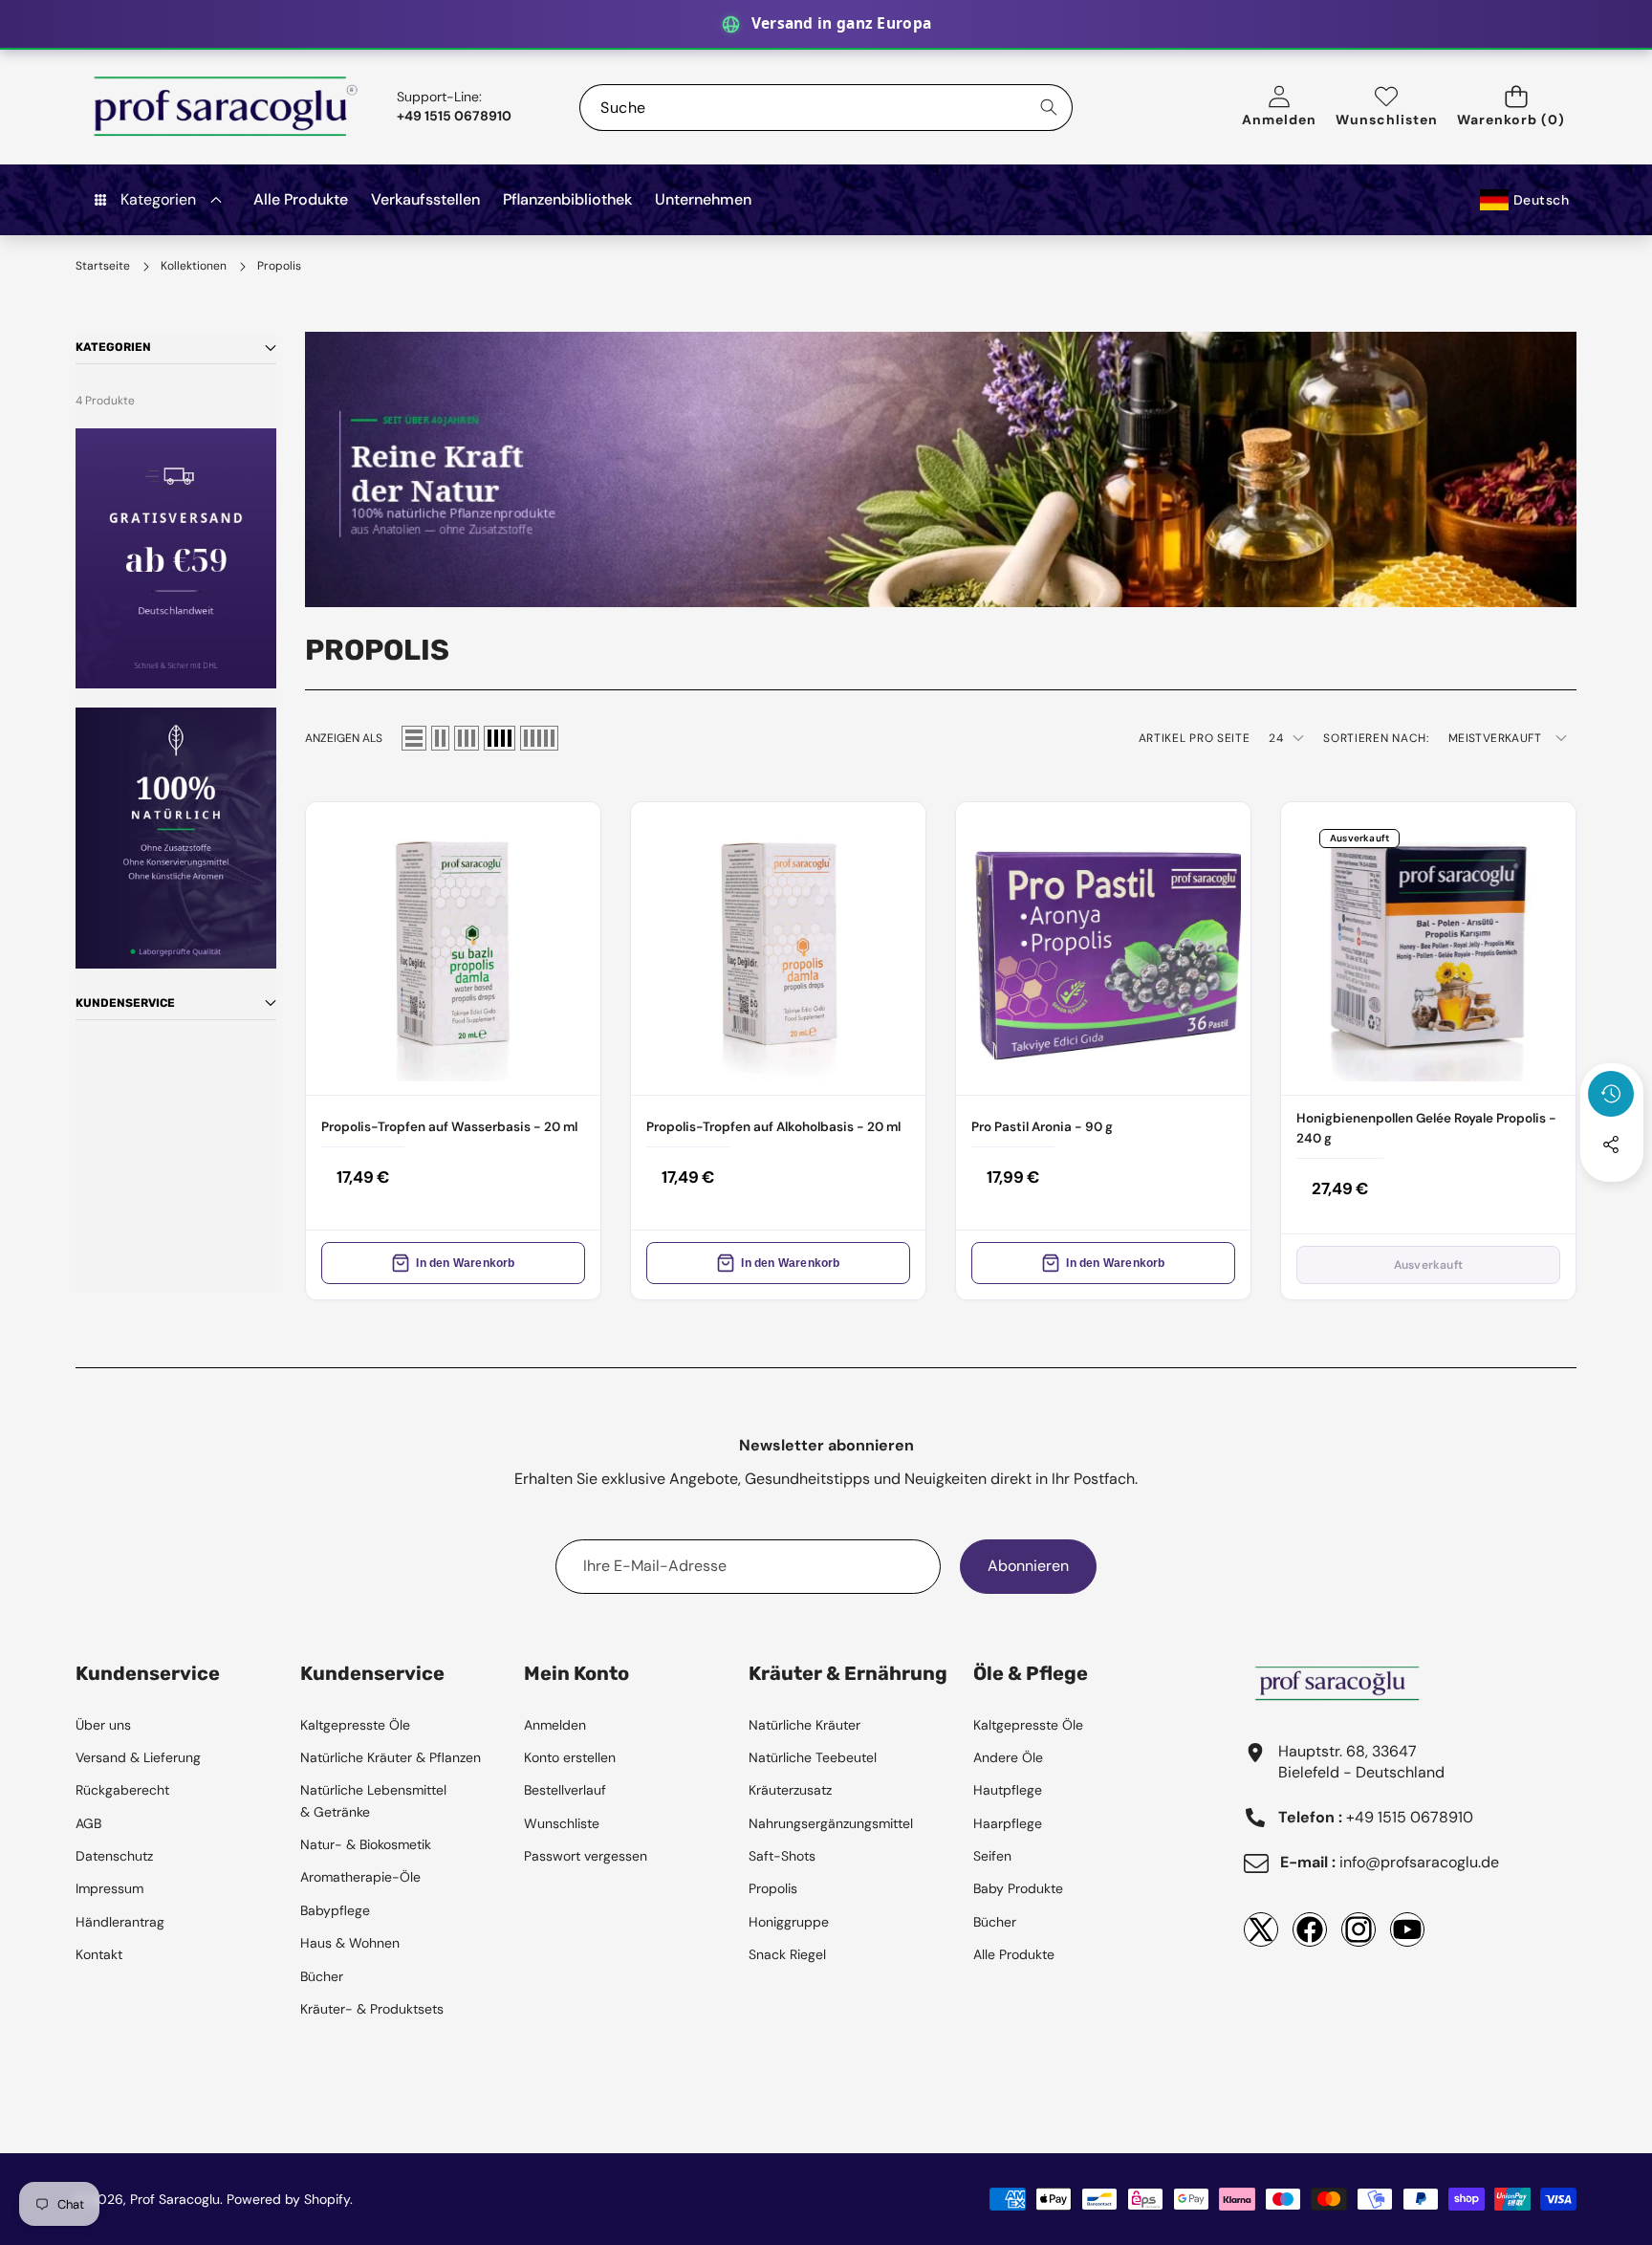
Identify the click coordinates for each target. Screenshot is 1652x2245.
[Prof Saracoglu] (227, 107)
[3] (467, 738)
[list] (414, 738)
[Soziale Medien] (1611, 1144)
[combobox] (826, 108)
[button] (1517, 108)
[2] (440, 738)
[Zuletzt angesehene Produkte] (1611, 1094)
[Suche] (1049, 108)
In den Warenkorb (465, 1263)
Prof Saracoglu (175, 2199)
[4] (500, 738)
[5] (539, 738)
